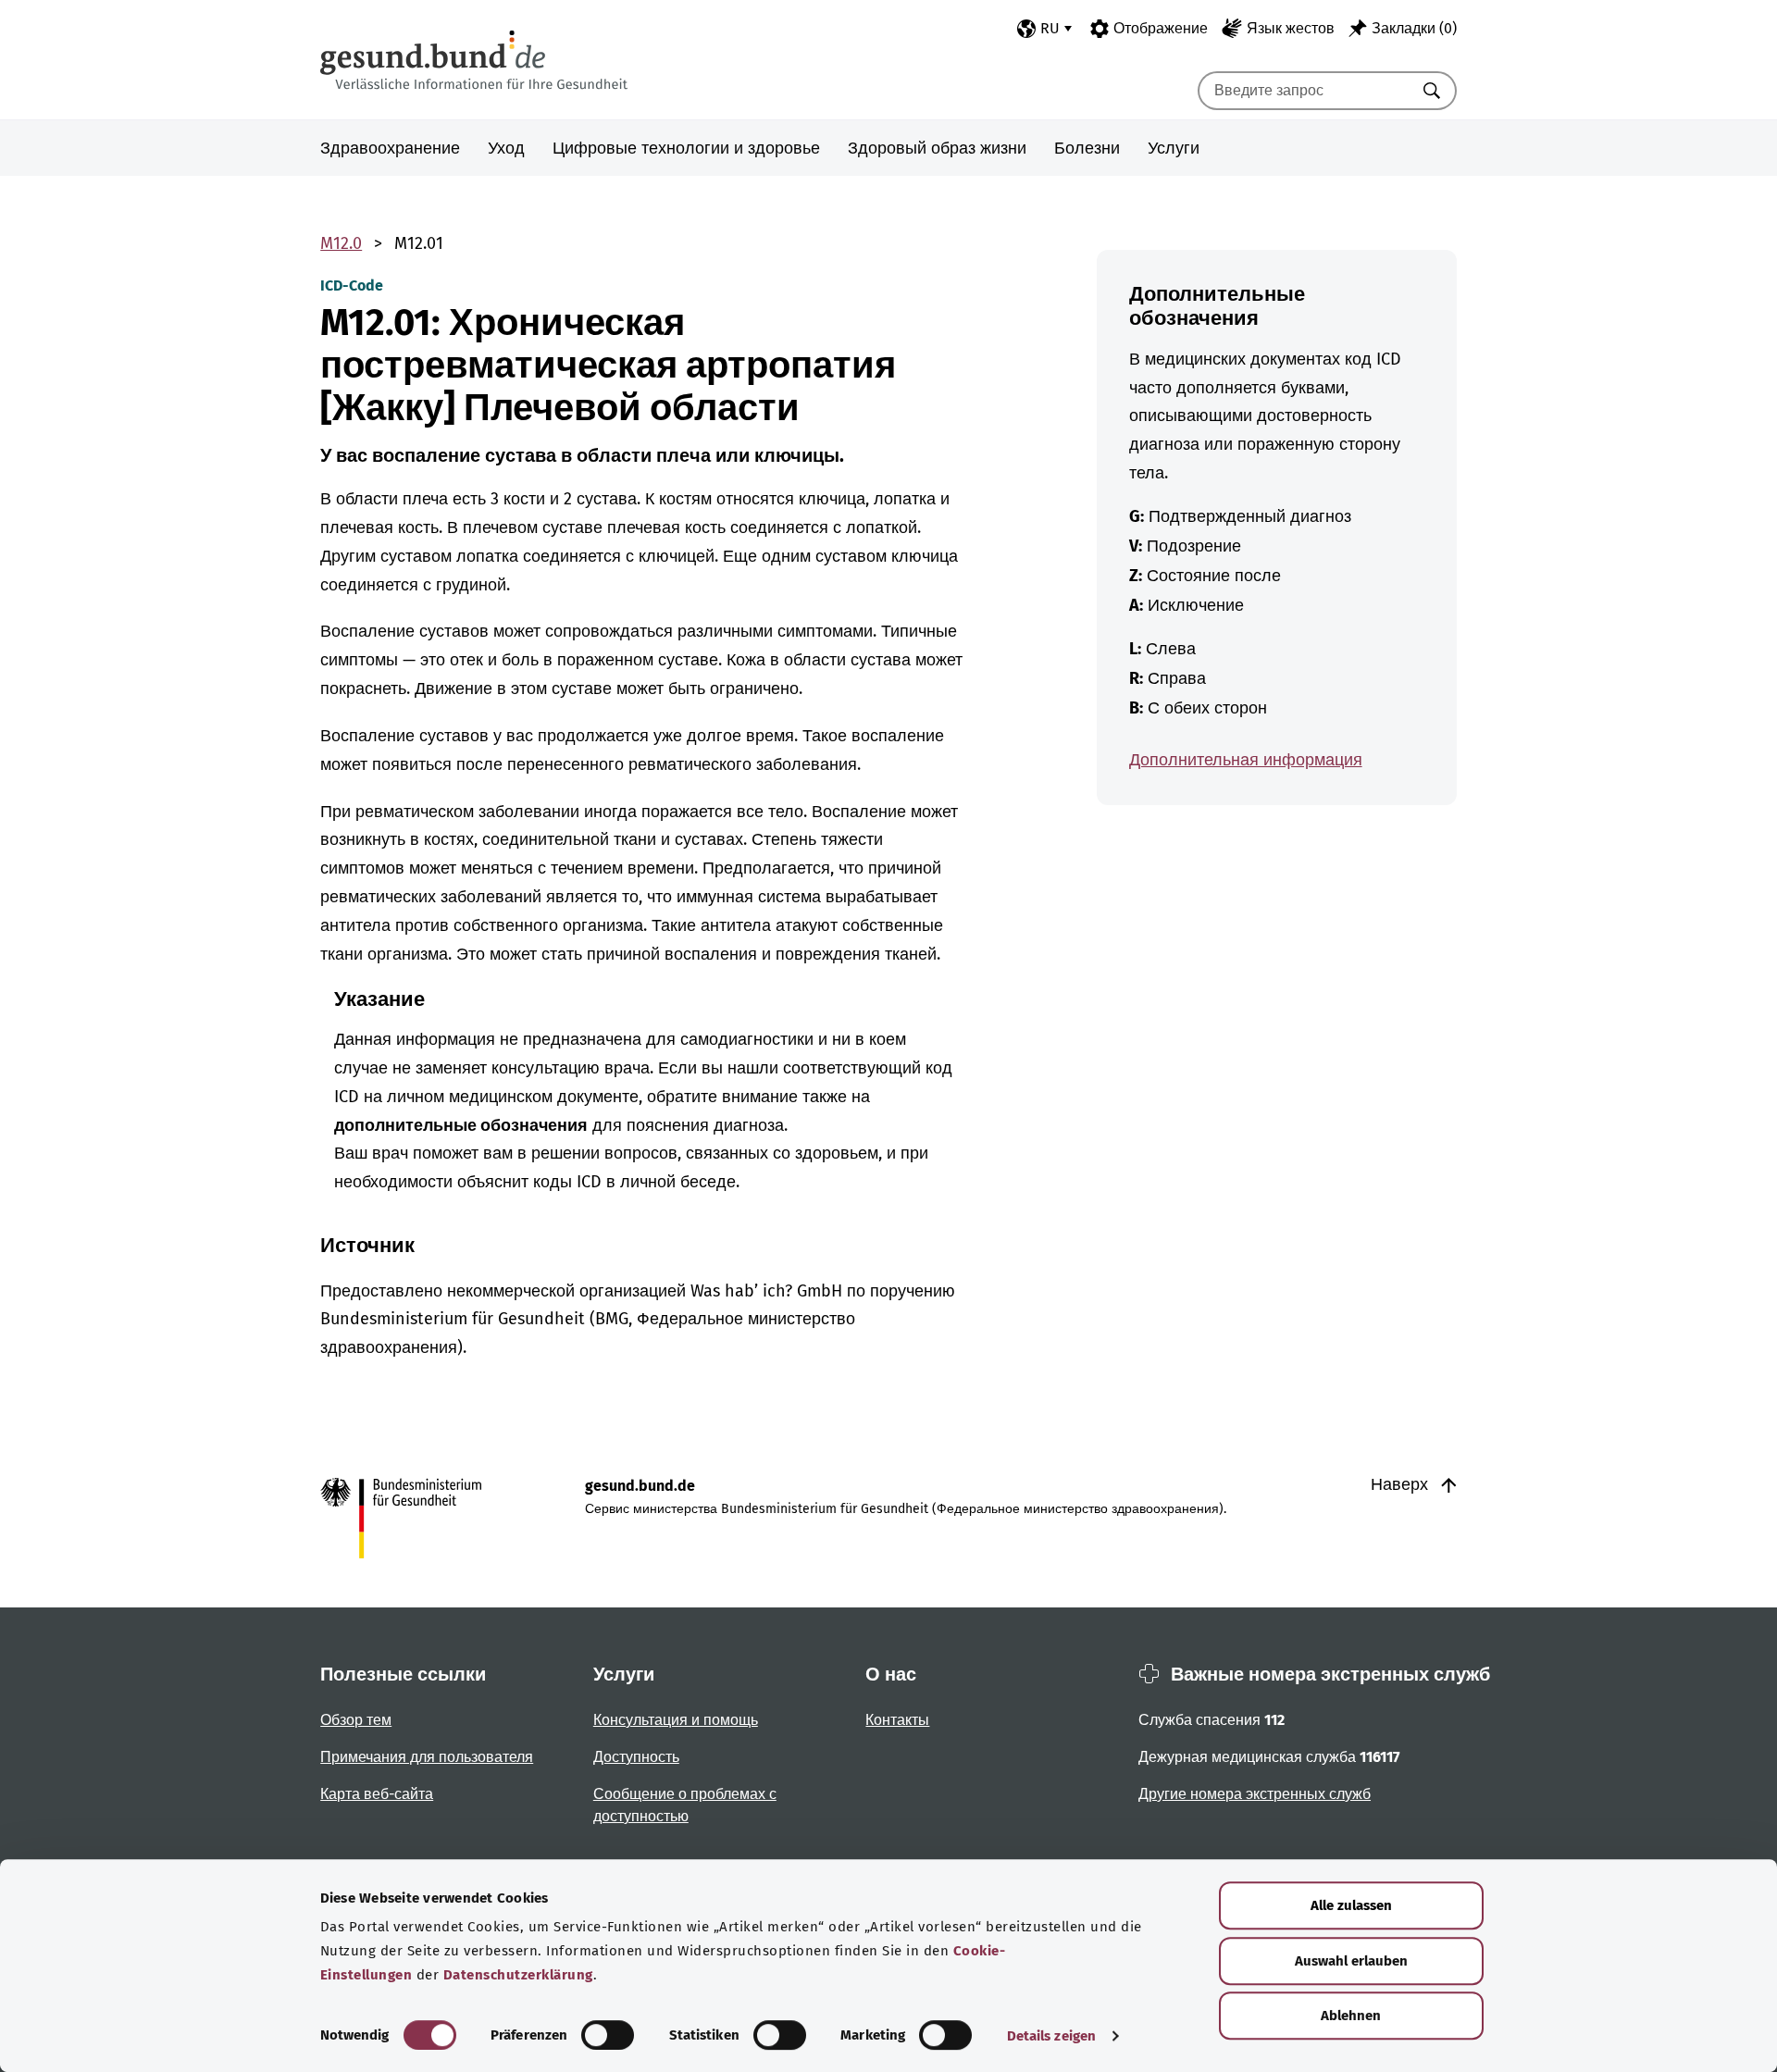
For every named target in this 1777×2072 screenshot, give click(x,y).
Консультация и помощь (676, 1720)
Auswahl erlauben (1351, 1961)
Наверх (1402, 1484)
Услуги (1174, 148)
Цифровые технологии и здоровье (686, 148)
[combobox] (1304, 91)
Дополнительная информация (1246, 760)
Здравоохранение (390, 148)
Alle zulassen (1351, 1905)
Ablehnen (1351, 2016)
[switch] (608, 2035)
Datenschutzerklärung (518, 1975)
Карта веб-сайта (377, 1794)
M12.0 (341, 243)
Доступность (636, 1757)
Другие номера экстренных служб (1255, 1794)
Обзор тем (356, 1720)
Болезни (1087, 148)
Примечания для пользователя (427, 1757)
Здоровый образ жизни (937, 148)
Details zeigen (1051, 2036)
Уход (506, 148)
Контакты (897, 1720)
